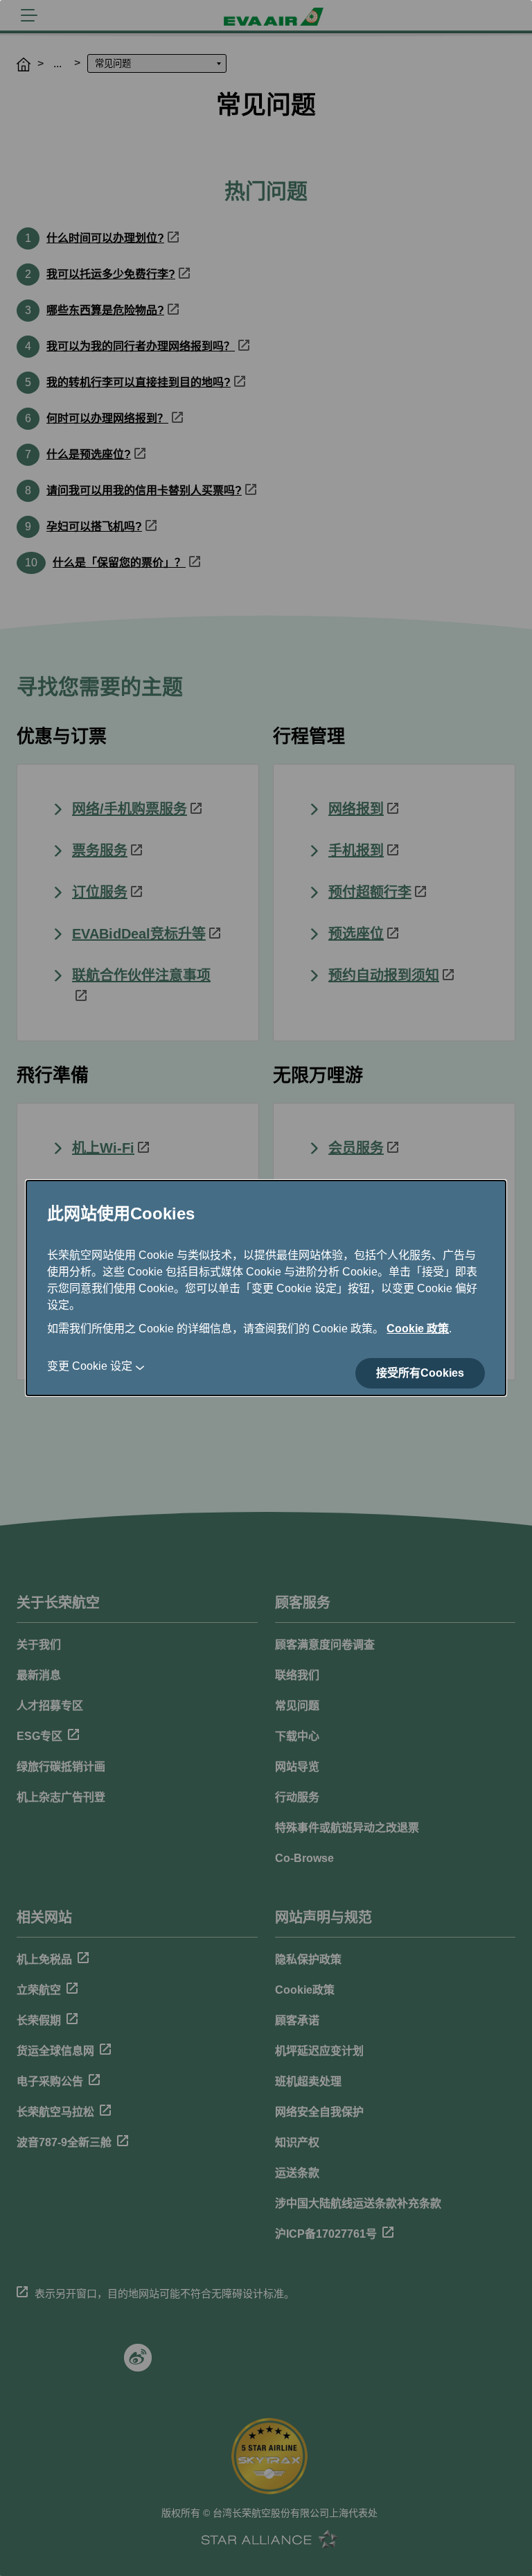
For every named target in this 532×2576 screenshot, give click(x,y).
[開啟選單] (29, 15)
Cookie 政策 (418, 1329)
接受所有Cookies (420, 1373)
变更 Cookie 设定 (90, 1366)
